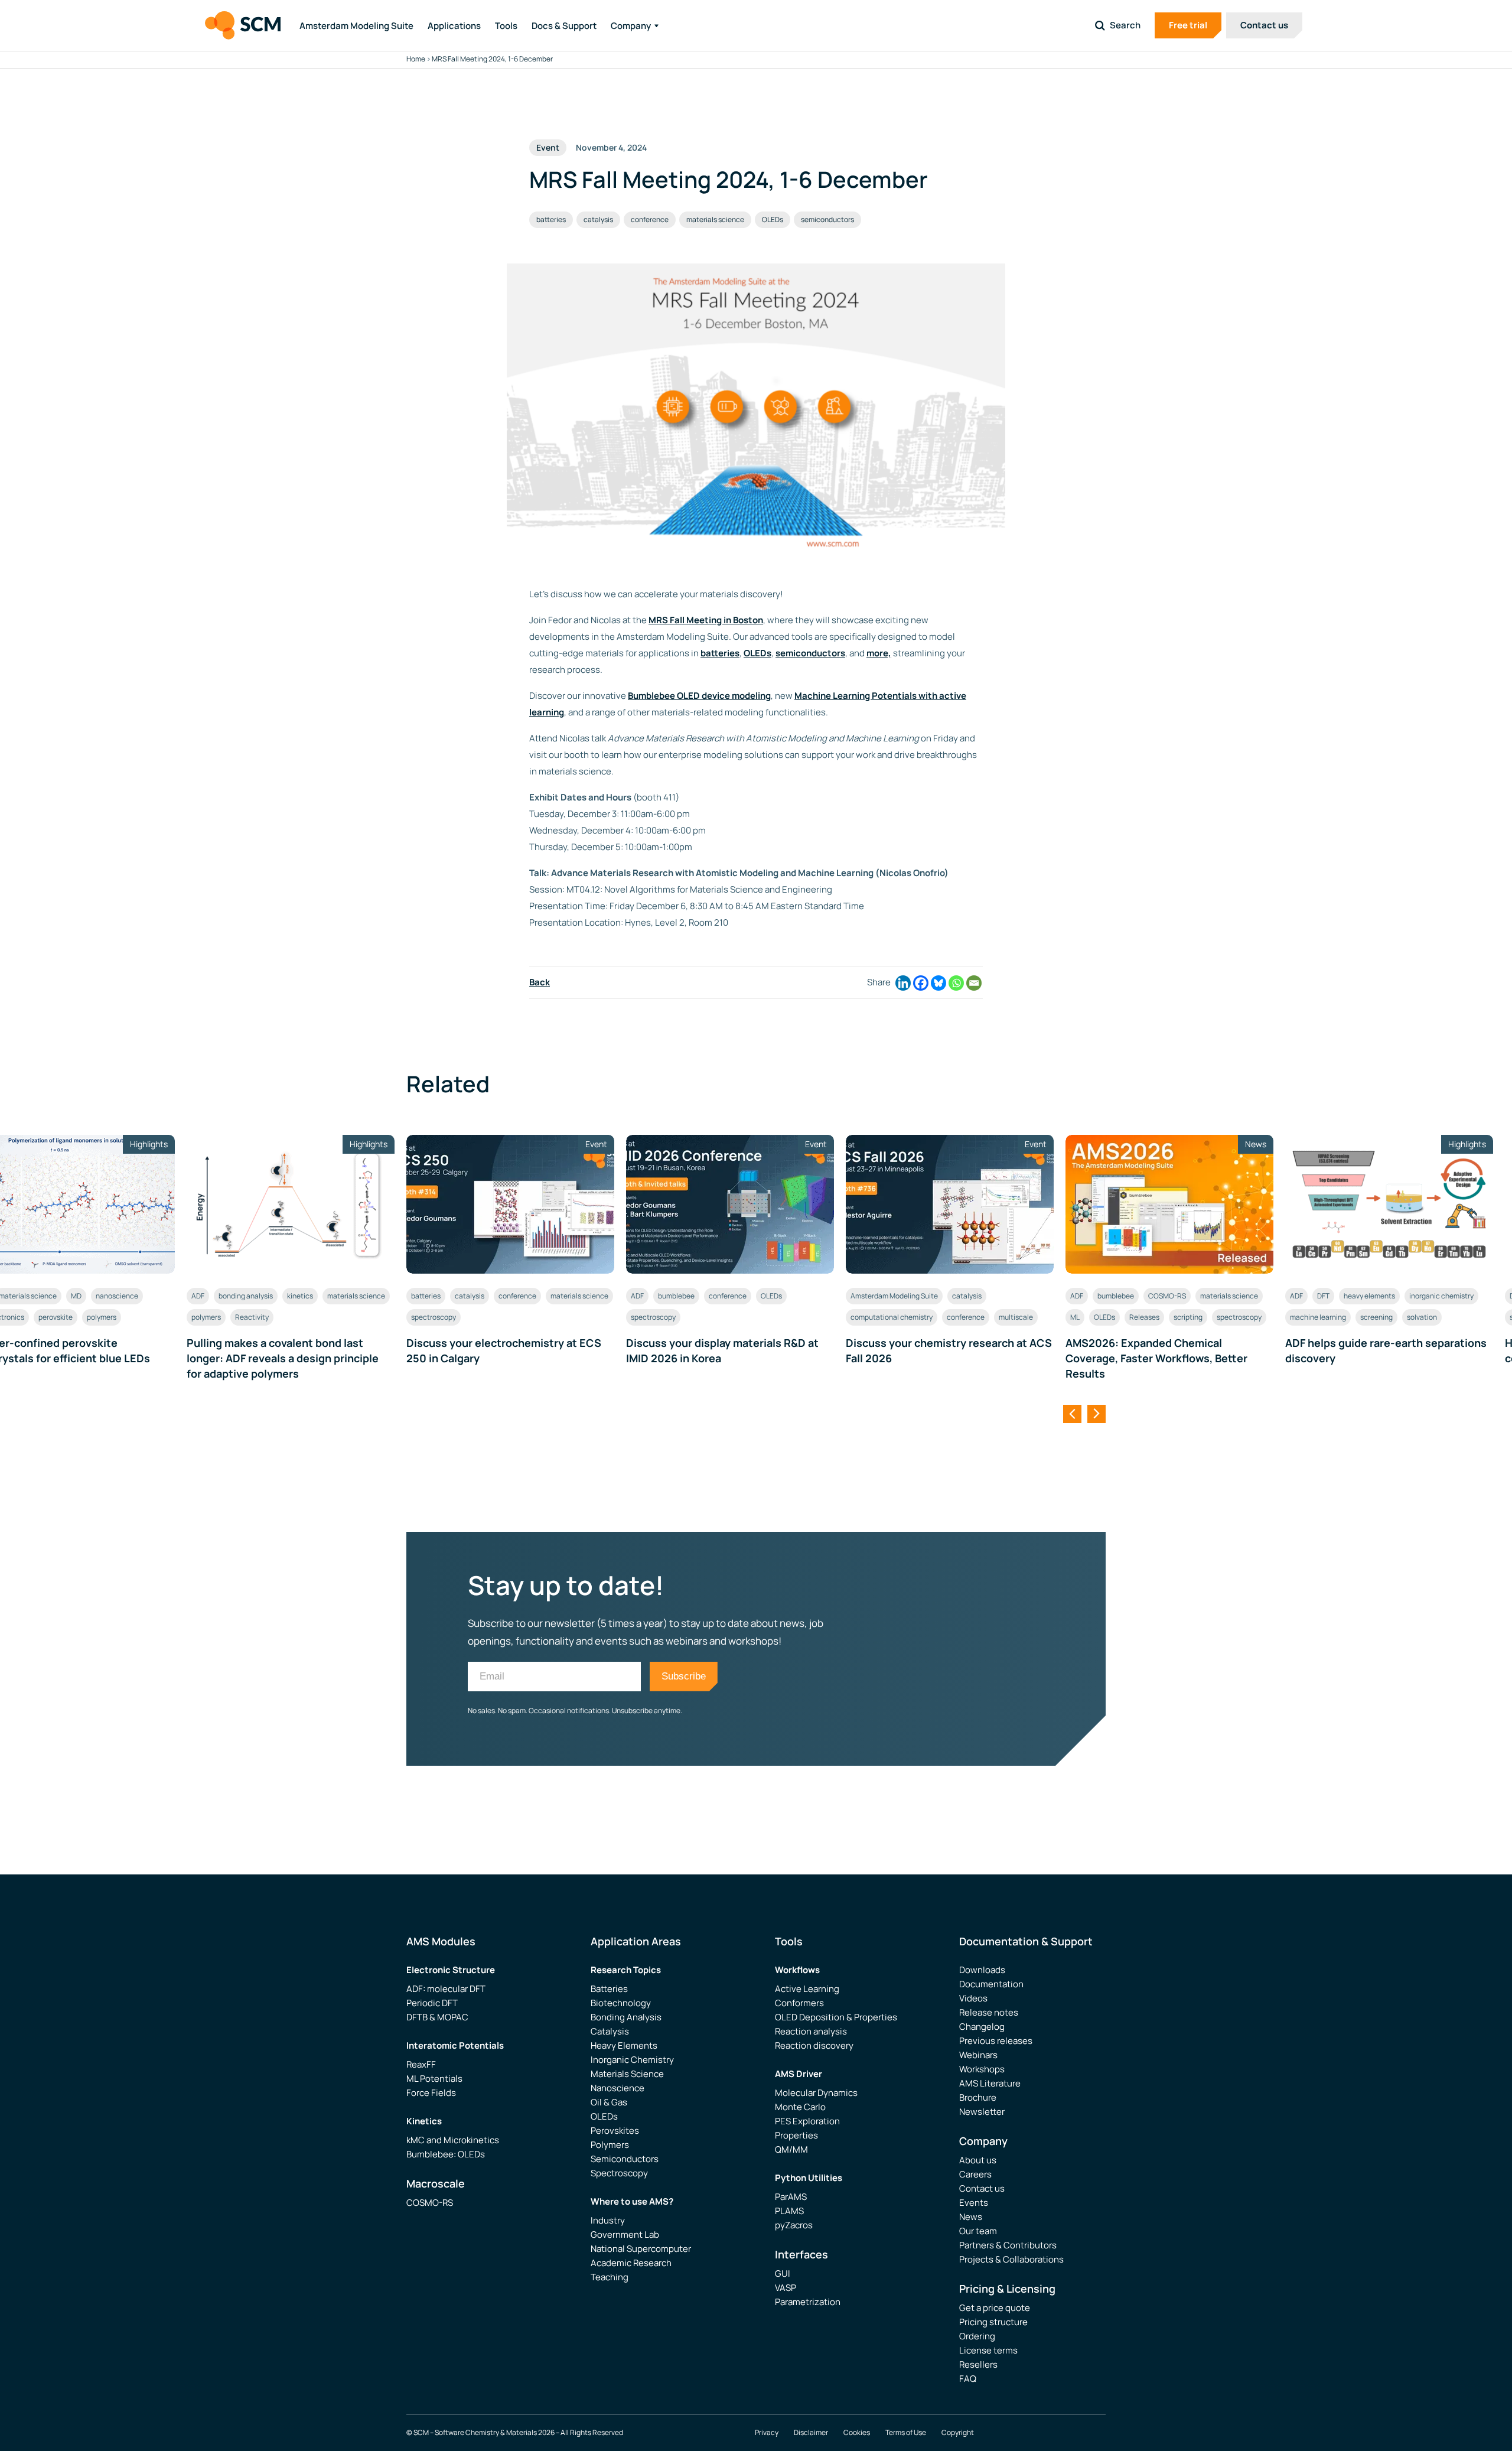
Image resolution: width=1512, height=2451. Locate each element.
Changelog (982, 2027)
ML (1075, 1317)
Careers (975, 2174)
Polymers (610, 2145)
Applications (454, 26)
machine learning (1318, 1317)
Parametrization (808, 2302)
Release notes (989, 2012)
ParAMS (791, 2197)
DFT (1323, 1296)
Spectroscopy (619, 2173)
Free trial (1188, 25)
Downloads (982, 1970)
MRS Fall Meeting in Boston (706, 620)
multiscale (1016, 1317)
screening (1376, 1317)
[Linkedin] (903, 983)
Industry (608, 2220)
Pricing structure (993, 2322)
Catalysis (610, 2031)
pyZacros (794, 2225)
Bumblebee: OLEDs (446, 2154)
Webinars (978, 2055)
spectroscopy (434, 1317)
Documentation (991, 1984)
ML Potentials (434, 2079)
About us (978, 2160)
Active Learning (807, 1989)
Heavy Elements (624, 2045)
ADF (198, 1296)
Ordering (977, 2336)
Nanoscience (617, 2088)
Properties (796, 2135)
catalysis (598, 219)
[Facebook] (921, 983)
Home (416, 59)
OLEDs (773, 219)
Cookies (857, 2433)
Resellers (978, 2364)
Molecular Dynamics (816, 2093)
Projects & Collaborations (1011, 2259)
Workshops (982, 2069)
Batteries (609, 1989)
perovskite (56, 1317)
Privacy (767, 2433)
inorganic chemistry (1441, 1296)
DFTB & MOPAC (437, 2017)
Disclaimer (811, 2433)
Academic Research (631, 2263)
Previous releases (996, 2041)
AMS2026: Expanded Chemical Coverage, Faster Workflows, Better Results (1156, 1358)
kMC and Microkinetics (453, 2140)
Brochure (978, 2097)
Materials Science (627, 2074)
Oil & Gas (609, 2102)
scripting (1188, 1317)
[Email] (974, 983)
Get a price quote (995, 2308)
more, (879, 653)
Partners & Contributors (1008, 2245)
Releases (1144, 1317)
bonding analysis (246, 1296)
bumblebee (676, 1296)
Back (540, 982)
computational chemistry (892, 1317)
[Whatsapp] (956, 983)
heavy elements (1369, 1296)
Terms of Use (906, 2433)
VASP (786, 2288)
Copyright (958, 2433)
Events (974, 2203)
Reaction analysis (811, 2031)
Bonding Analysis (626, 2017)
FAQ (968, 2379)
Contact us (1264, 25)
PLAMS (789, 2211)
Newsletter (982, 2112)
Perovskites (615, 2131)
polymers (102, 1317)
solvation (1422, 1317)
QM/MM (791, 2149)
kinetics (300, 1296)
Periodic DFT (432, 2003)
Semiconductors (625, 2159)
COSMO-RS (1167, 1296)
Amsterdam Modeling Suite (356, 26)
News (971, 2217)
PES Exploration (807, 2121)
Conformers (799, 2003)
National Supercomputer (641, 2249)
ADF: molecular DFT (446, 1989)
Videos (973, 1998)
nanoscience (117, 1296)
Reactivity (252, 1317)
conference (650, 219)
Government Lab (625, 2234)
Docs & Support (564, 26)
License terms (988, 2350)
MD (76, 1296)
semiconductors (827, 219)
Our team (978, 2231)
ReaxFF (421, 2064)
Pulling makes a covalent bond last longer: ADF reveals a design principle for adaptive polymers (283, 1358)
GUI (783, 2273)
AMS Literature (990, 2083)
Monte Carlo (800, 2107)
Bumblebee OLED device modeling (699, 696)
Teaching (610, 2277)
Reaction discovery (814, 2045)
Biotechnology (621, 2003)
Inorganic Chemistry (632, 2060)
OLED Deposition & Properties (836, 2017)
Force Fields (431, 2093)
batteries (551, 219)
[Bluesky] (939, 983)
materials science (715, 219)
